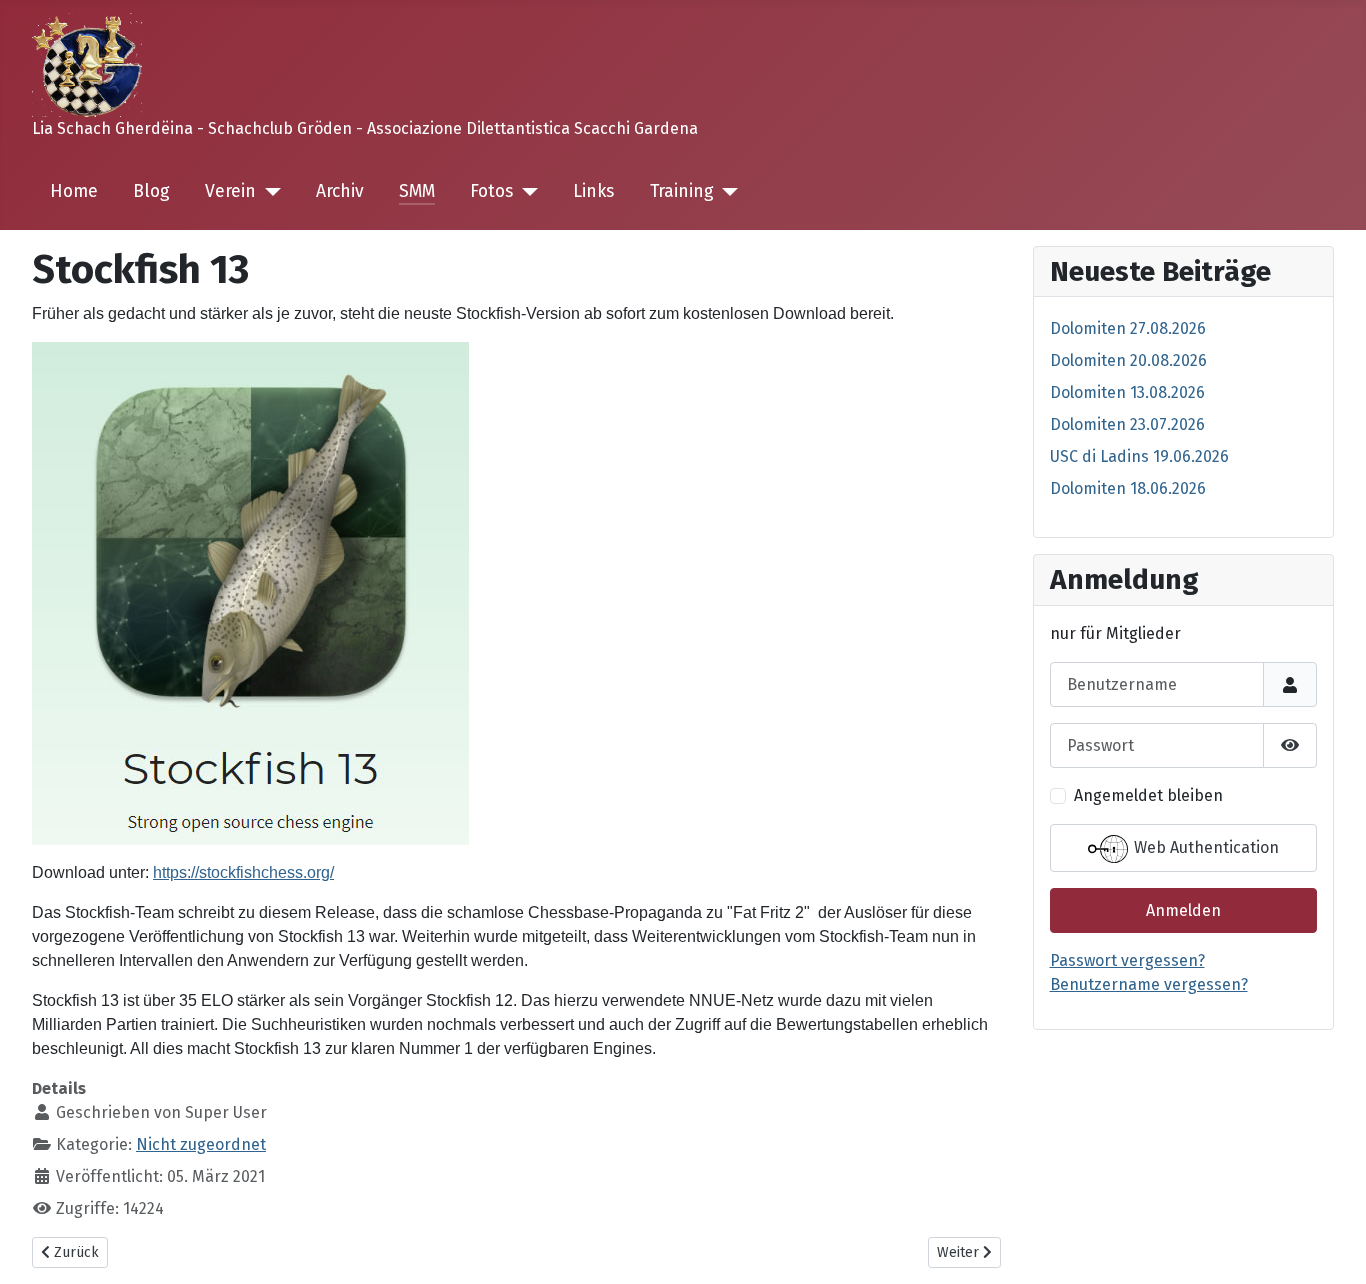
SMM (417, 191)
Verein (230, 191)
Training (682, 191)
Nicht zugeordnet (201, 1144)
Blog (151, 191)
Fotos (491, 191)
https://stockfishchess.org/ (243, 872)
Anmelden (1183, 910)
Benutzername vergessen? (1149, 984)
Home (74, 191)
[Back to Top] (1331, 1247)
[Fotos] (525, 192)
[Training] (726, 192)
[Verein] (268, 192)
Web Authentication (1204, 848)
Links (593, 191)
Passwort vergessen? (1127, 960)
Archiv (340, 191)
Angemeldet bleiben (1148, 795)
